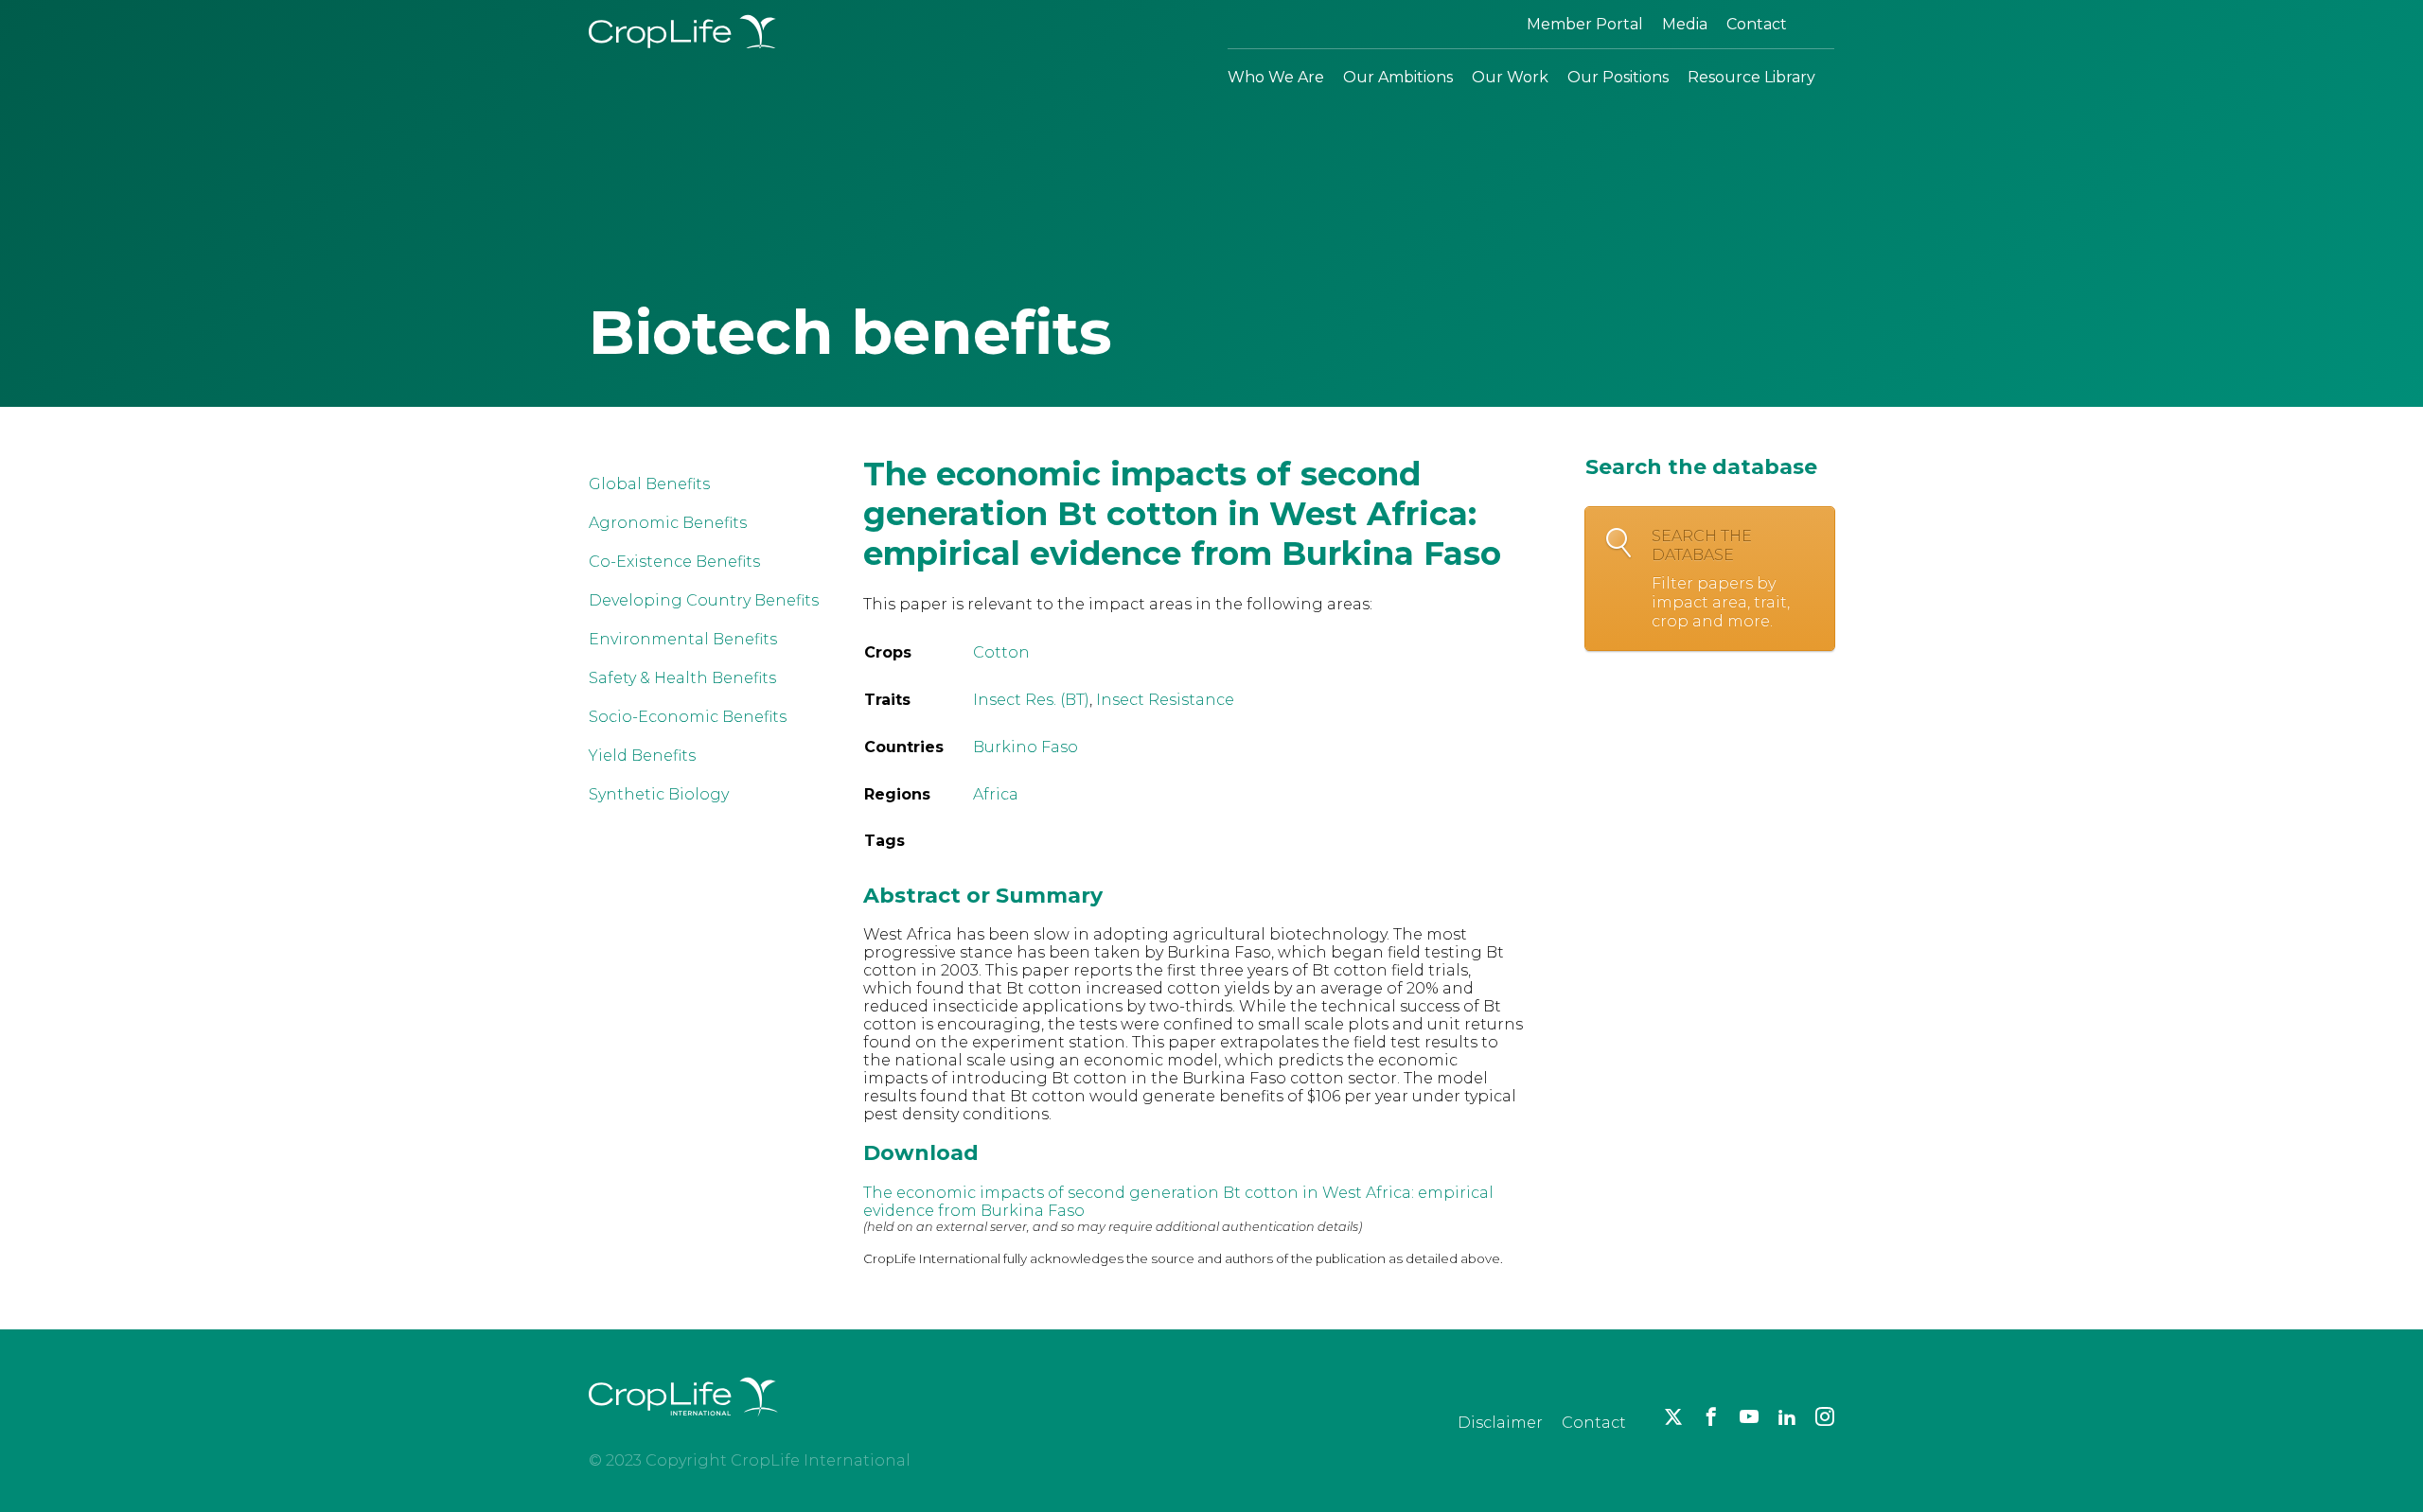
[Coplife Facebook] (1711, 1416)
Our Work (1510, 77)
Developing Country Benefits (704, 600)
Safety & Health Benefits (682, 678)
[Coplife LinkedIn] (1787, 1416)
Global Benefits (649, 484)
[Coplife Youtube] (1749, 1416)
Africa (996, 794)
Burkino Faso (1026, 747)
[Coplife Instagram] (1825, 1416)
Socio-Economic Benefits (688, 717)
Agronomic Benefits (668, 523)
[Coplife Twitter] (1673, 1416)
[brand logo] (683, 1427)
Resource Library (1751, 77)
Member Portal (1585, 24)
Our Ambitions (1398, 77)
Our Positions (1618, 77)
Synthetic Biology (659, 794)
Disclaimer (1500, 1423)
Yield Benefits (642, 756)
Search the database (1721, 579)
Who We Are (1276, 77)
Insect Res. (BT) (1031, 700)
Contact (1757, 24)
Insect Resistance (1165, 700)
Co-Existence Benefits (674, 562)
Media (1685, 24)
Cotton (1001, 652)
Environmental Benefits (683, 639)
